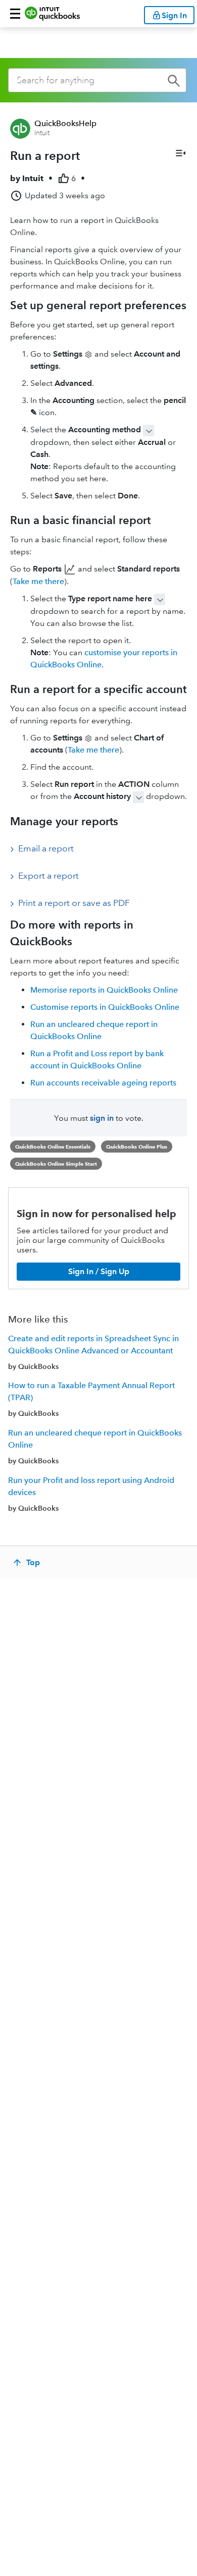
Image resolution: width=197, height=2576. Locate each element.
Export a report (48, 876)
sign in (102, 1118)
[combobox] (97, 80)
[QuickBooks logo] (52, 14)
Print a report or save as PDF (74, 903)
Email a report (46, 848)
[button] (15, 14)
